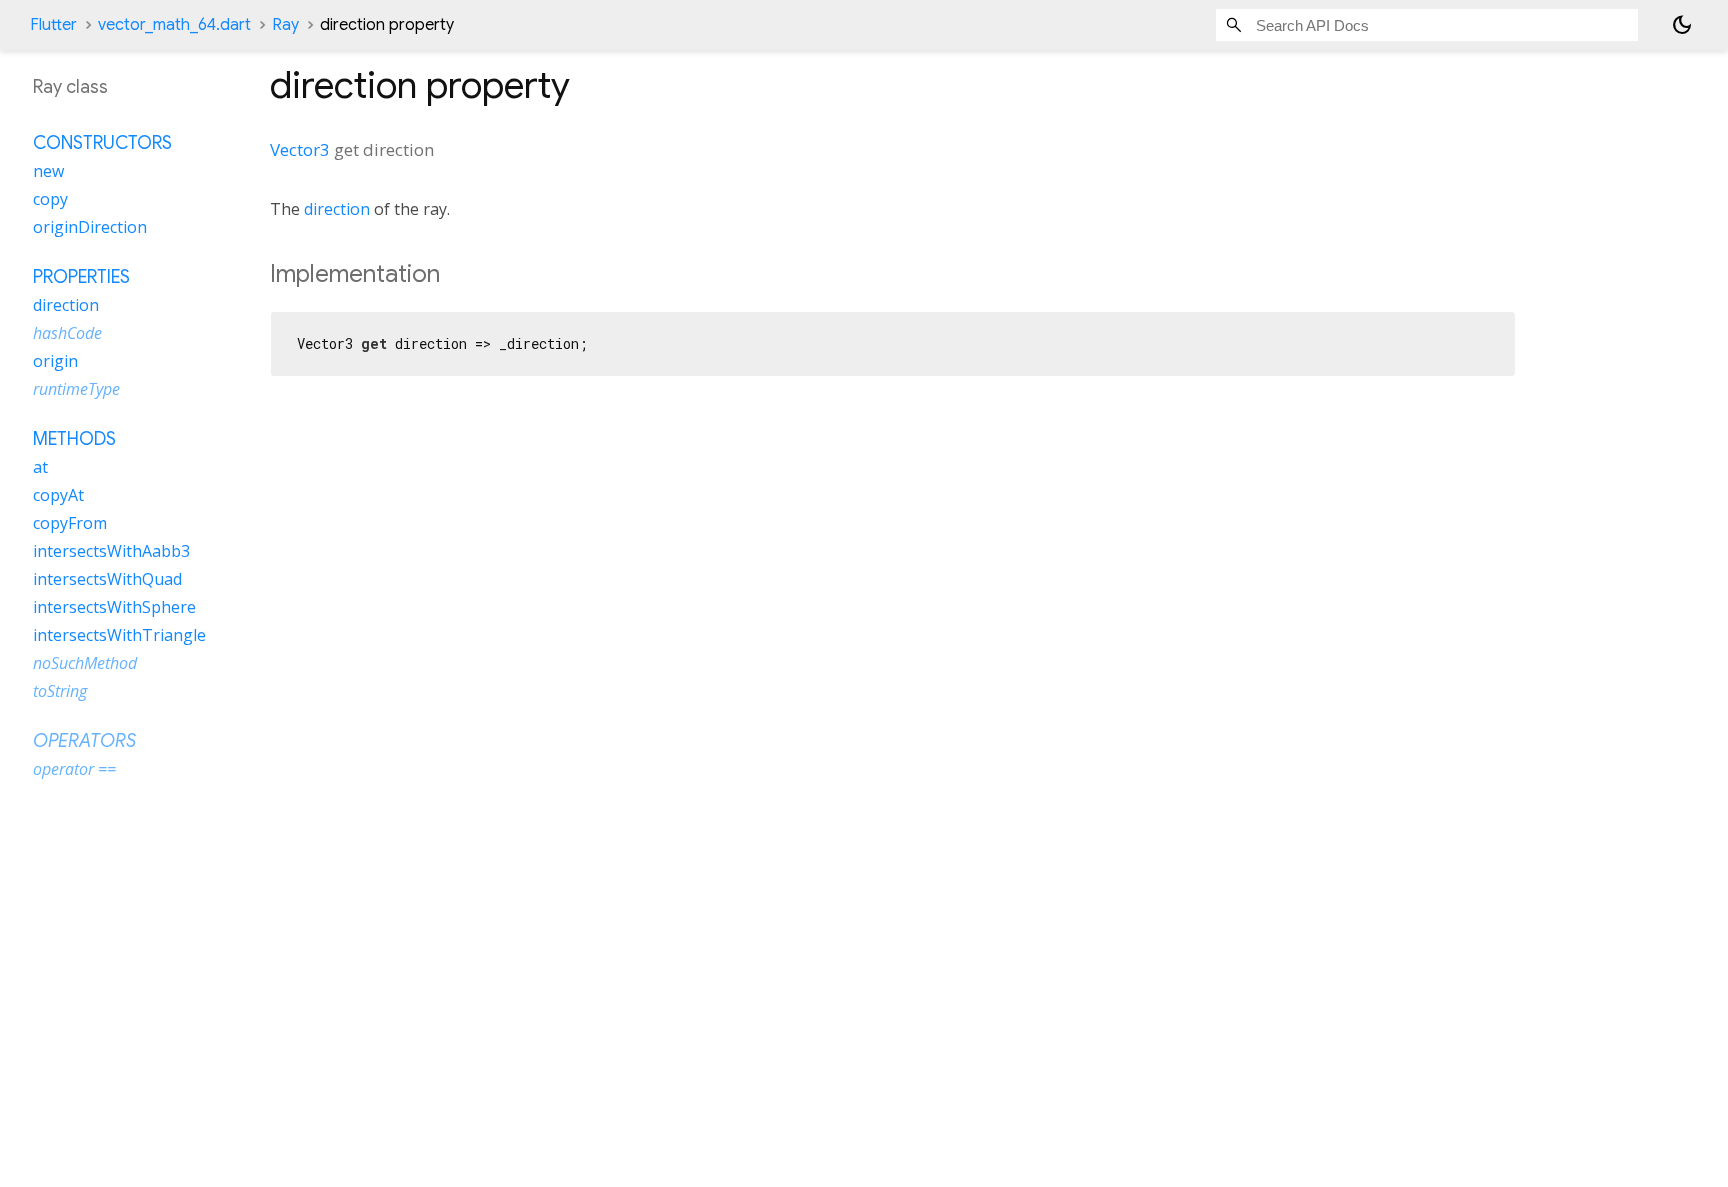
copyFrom (70, 523)
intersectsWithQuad (107, 579)
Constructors (102, 143)
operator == (74, 769)
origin (55, 361)
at (40, 467)
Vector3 (300, 149)
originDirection (90, 227)
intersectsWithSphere (114, 607)
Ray (285, 25)
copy (50, 199)
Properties (81, 277)
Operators (84, 741)
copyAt (58, 495)
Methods (74, 439)
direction (337, 209)
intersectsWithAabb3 (111, 551)
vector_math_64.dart (174, 25)
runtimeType (76, 389)
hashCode (67, 333)
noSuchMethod (85, 663)
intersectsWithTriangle (119, 635)
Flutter (53, 25)
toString (60, 691)
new (48, 171)
